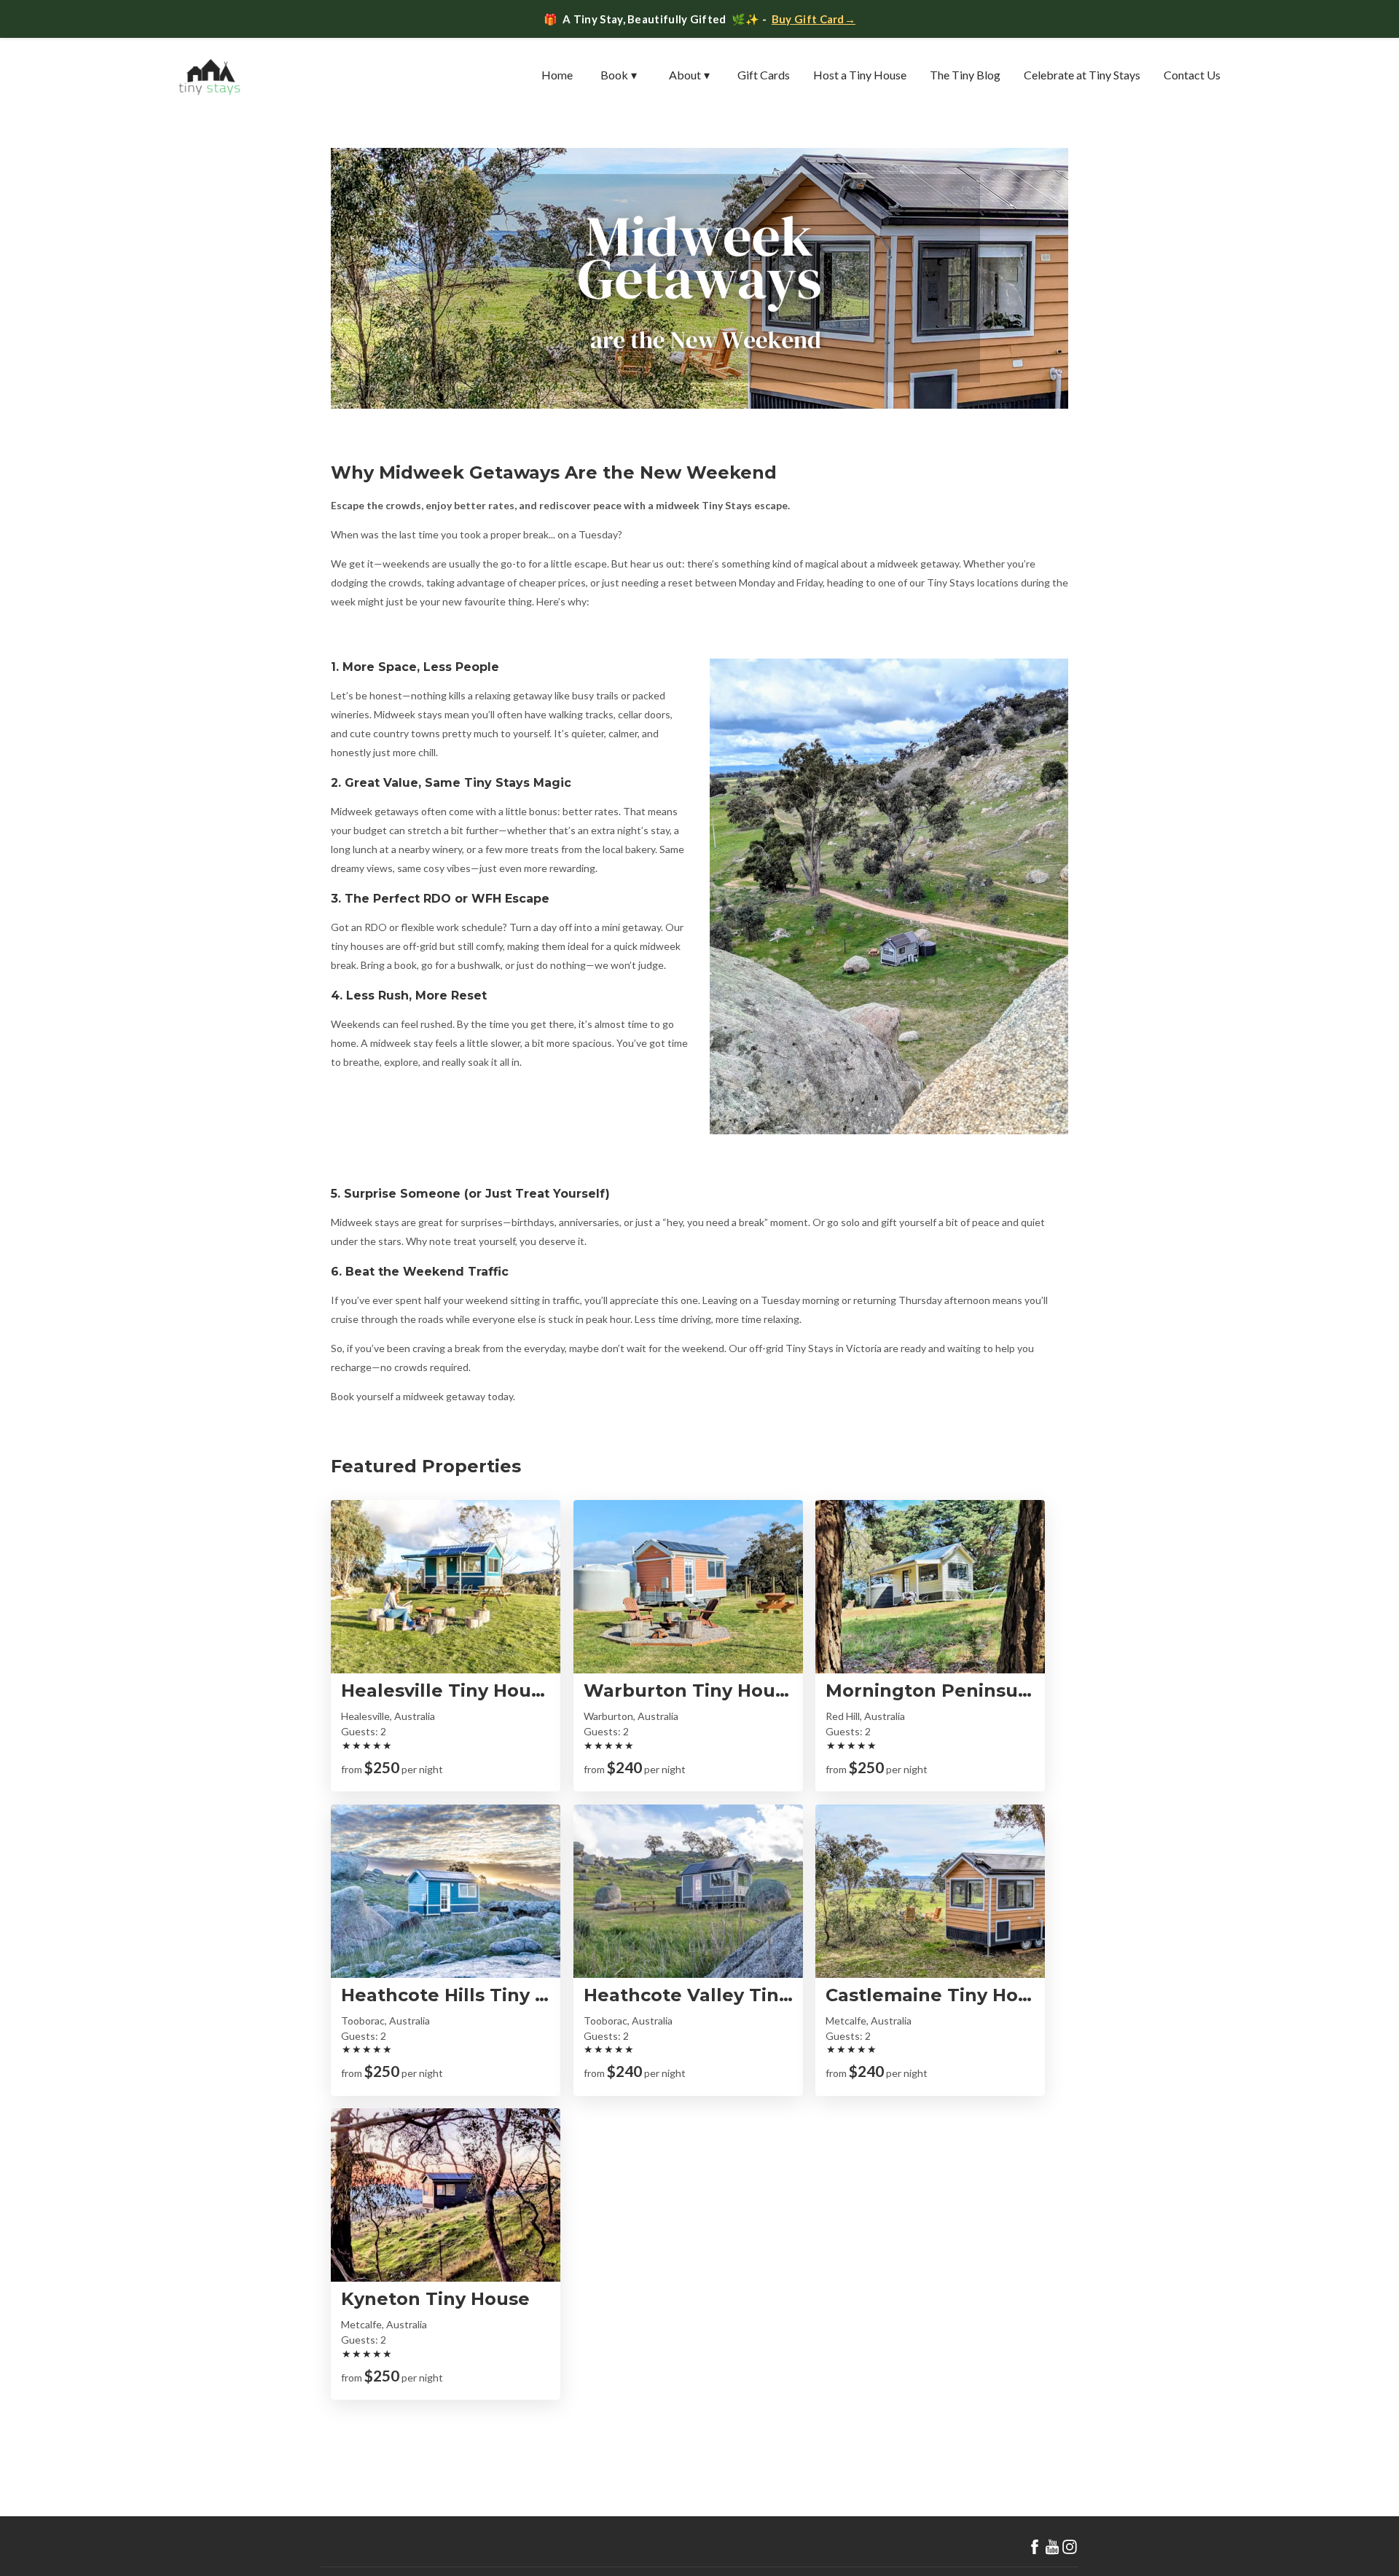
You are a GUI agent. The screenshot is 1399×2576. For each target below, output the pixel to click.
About (689, 75)
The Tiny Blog (965, 75)
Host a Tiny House (860, 75)
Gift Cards (764, 75)
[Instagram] (1070, 2547)
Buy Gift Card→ (814, 19)
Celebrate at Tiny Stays (1082, 75)
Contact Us (1192, 75)
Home (557, 75)
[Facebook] (1035, 2547)
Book (619, 75)
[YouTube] (1052, 2547)
